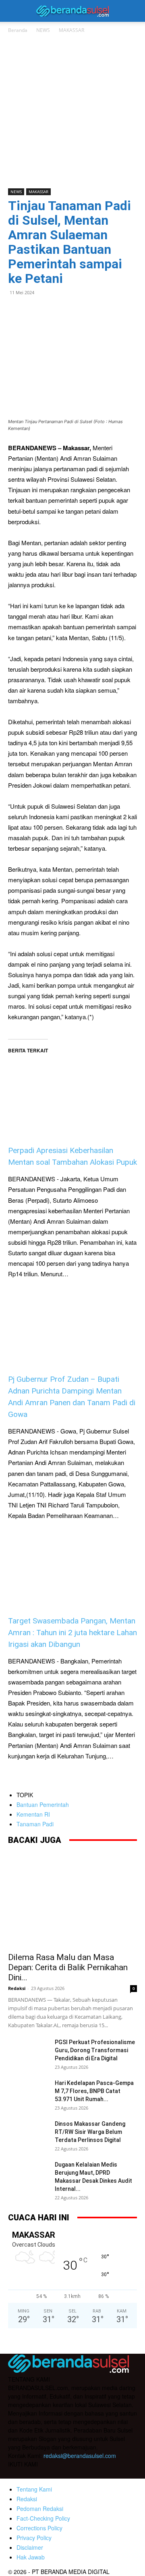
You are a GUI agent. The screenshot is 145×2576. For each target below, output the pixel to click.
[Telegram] (72, 311)
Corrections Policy (39, 2528)
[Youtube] (64, 2474)
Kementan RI (33, 1814)
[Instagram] (31, 2473)
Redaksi (17, 1988)
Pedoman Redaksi (40, 2509)
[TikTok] (48, 2474)
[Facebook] (16, 311)
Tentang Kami (34, 2489)
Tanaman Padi (35, 1824)
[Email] (53, 311)
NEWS (43, 30)
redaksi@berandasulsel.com (80, 2456)
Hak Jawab (31, 2557)
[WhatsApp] (35, 311)
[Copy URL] (90, 311)
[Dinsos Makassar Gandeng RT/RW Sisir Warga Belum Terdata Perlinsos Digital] (28, 2134)
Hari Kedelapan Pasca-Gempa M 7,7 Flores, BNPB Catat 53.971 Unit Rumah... (94, 2091)
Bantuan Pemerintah (43, 1804)
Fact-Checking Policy (43, 2518)
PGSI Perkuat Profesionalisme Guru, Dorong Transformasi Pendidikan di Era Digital (95, 2050)
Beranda (18, 30)
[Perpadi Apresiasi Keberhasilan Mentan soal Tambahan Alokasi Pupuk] (72, 1087)
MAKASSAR (71, 30)
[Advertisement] (72, 112)
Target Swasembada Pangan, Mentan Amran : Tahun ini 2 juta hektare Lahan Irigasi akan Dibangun (72, 1633)
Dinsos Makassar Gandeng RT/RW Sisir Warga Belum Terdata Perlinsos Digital (90, 2132)
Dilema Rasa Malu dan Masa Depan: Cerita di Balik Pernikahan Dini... (68, 1967)
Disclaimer (30, 2547)
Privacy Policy (34, 2538)
